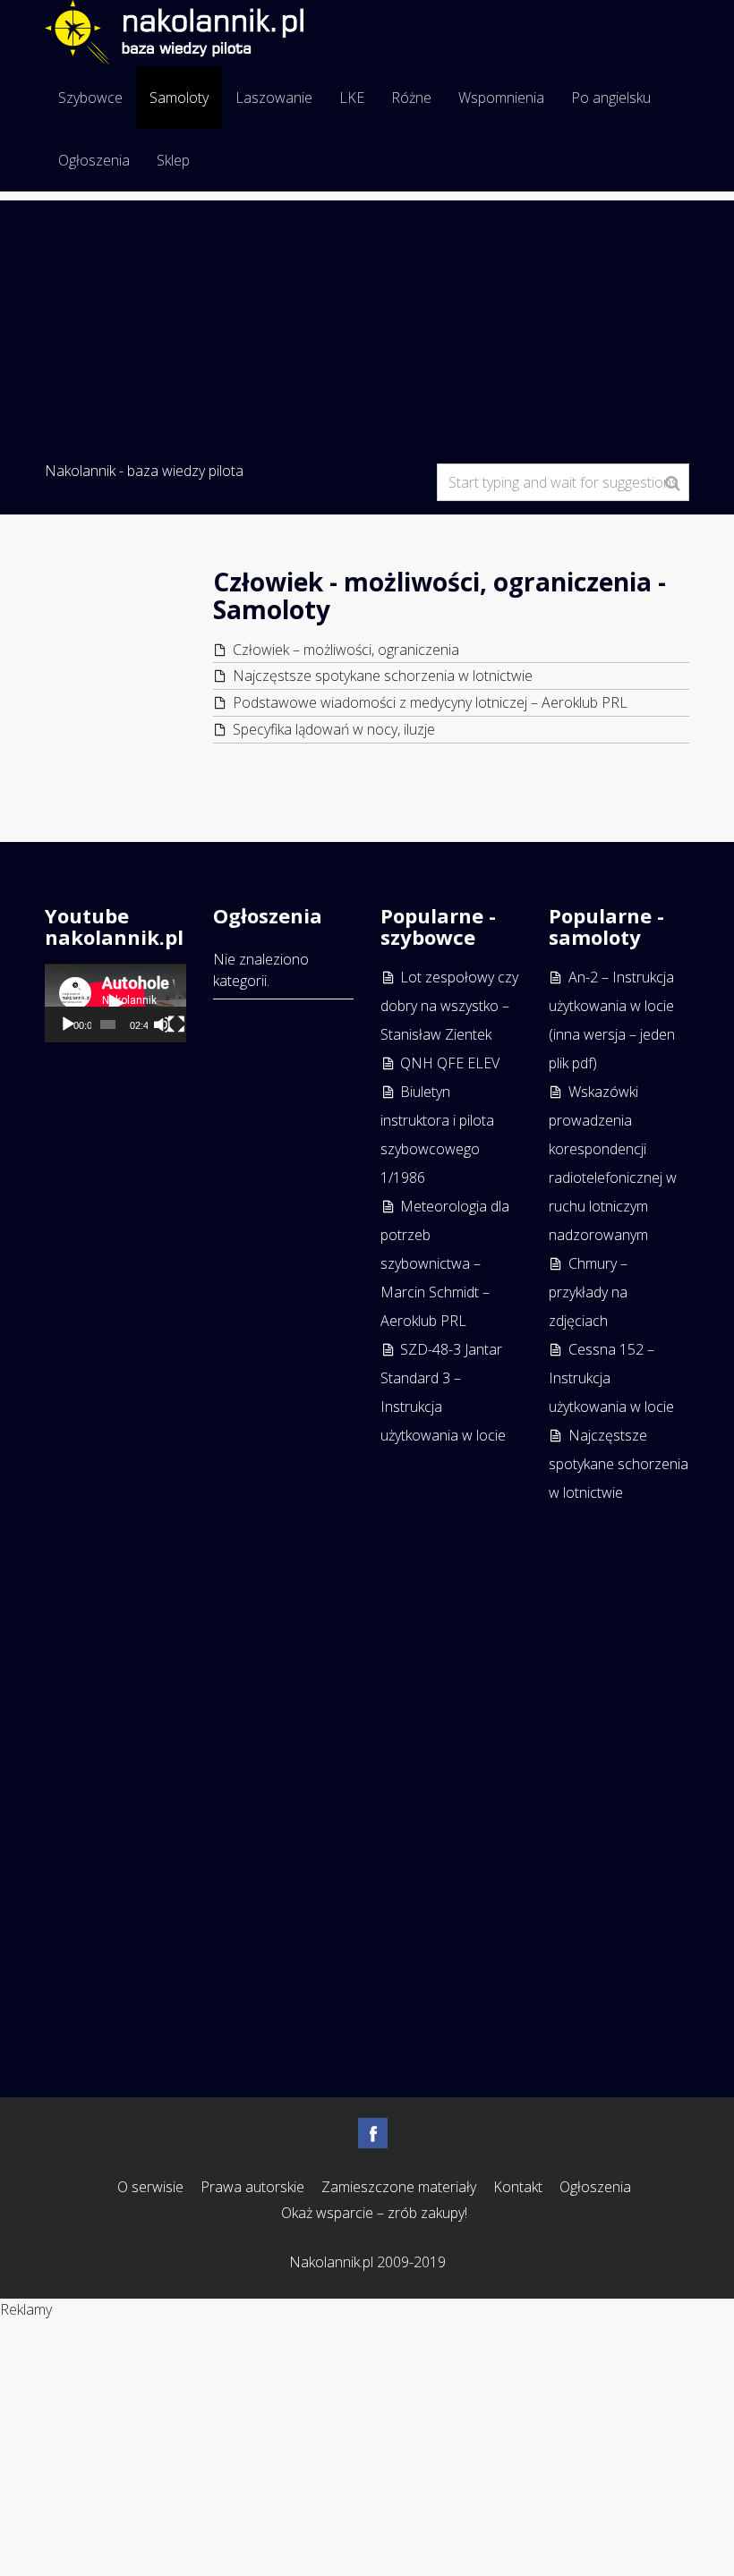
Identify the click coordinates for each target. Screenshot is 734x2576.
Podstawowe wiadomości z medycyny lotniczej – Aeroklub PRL (430, 702)
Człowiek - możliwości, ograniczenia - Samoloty (440, 595)
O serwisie (150, 2187)
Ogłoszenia (94, 160)
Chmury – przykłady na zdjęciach (588, 1292)
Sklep (173, 160)
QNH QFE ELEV (450, 1063)
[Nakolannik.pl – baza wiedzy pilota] (174, 30)
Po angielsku (611, 98)
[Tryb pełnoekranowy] (176, 1024)
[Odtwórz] (68, 1024)
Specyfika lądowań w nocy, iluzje (334, 729)
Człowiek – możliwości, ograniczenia (346, 650)
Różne (411, 98)
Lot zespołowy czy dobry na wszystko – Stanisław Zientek (449, 1006)
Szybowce (90, 98)
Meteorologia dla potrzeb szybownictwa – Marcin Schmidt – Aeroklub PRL (445, 1263)
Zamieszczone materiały (399, 2187)
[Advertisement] (367, 326)
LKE (352, 98)
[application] (115, 1003)
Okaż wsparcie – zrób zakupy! (374, 2213)
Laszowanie (274, 98)
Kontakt (518, 2187)
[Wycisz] (162, 1024)
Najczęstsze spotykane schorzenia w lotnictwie (383, 676)
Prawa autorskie (252, 2187)
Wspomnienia (501, 98)
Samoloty (179, 98)
